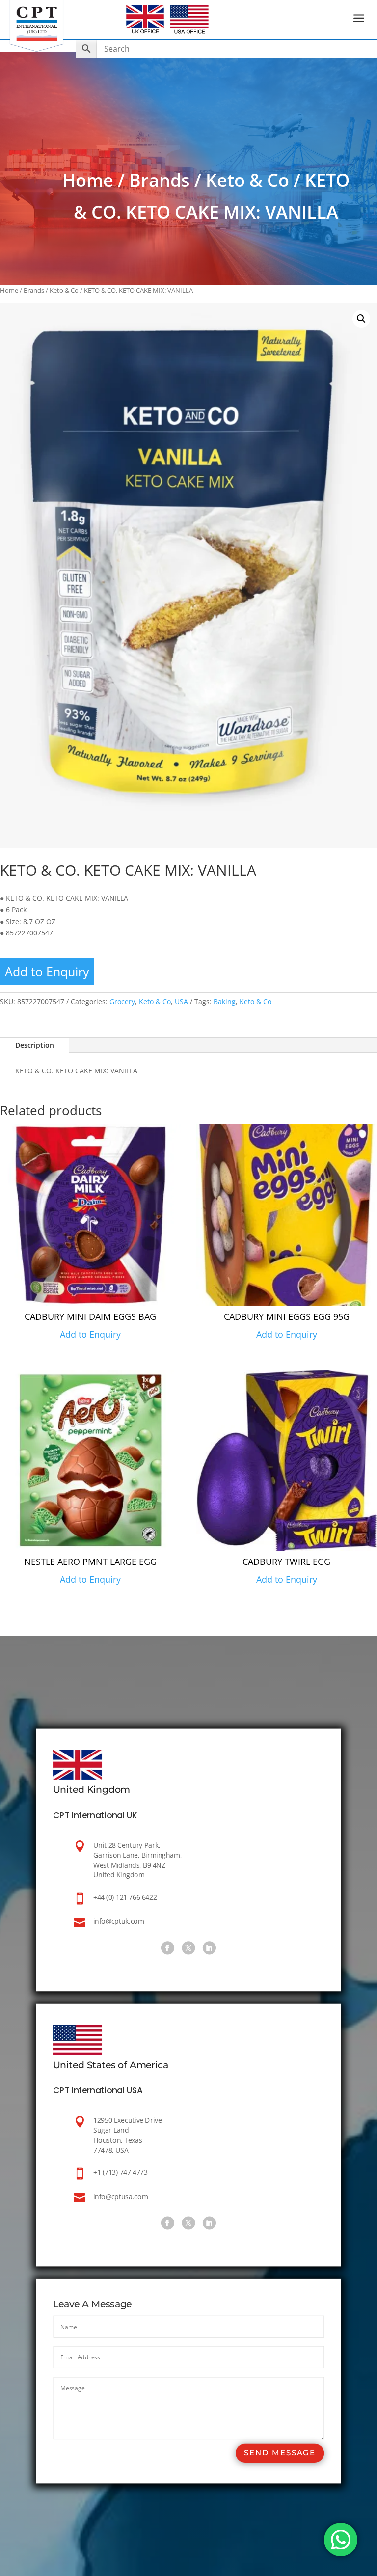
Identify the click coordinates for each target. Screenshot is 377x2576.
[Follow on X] (188, 1948)
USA (181, 1001)
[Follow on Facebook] (168, 1948)
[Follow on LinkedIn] (209, 1948)
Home (88, 180)
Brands (160, 180)
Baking (225, 1001)
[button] (361, 319)
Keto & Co (247, 180)
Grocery (122, 1001)
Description (35, 1045)
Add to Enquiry (47, 971)
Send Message (280, 2453)
